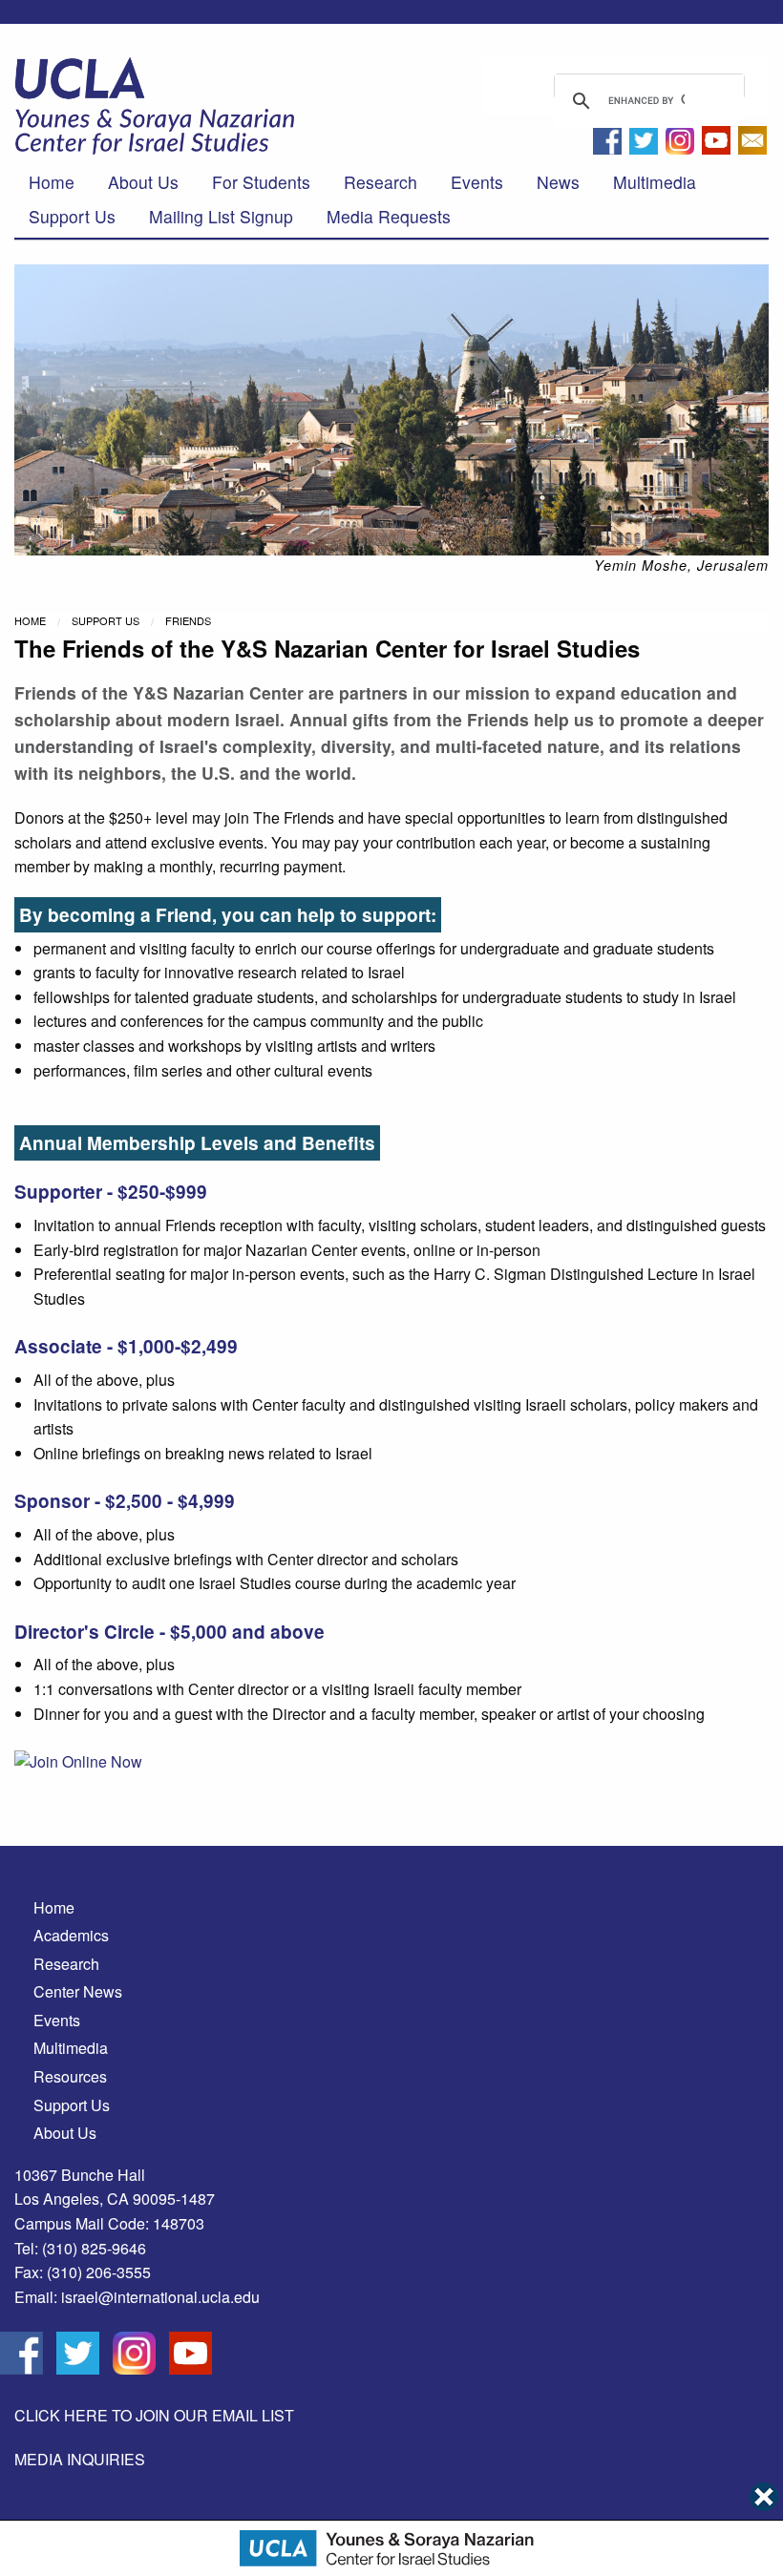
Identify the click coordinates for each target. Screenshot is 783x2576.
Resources (70, 2076)
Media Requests (389, 216)
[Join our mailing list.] (752, 146)
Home (52, 182)
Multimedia (655, 182)
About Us (143, 182)
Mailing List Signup (221, 216)
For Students (261, 182)
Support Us (72, 216)
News (558, 182)
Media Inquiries (80, 2459)
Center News (78, 1991)
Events (477, 182)
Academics (71, 1935)
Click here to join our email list (154, 2415)
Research (381, 182)
